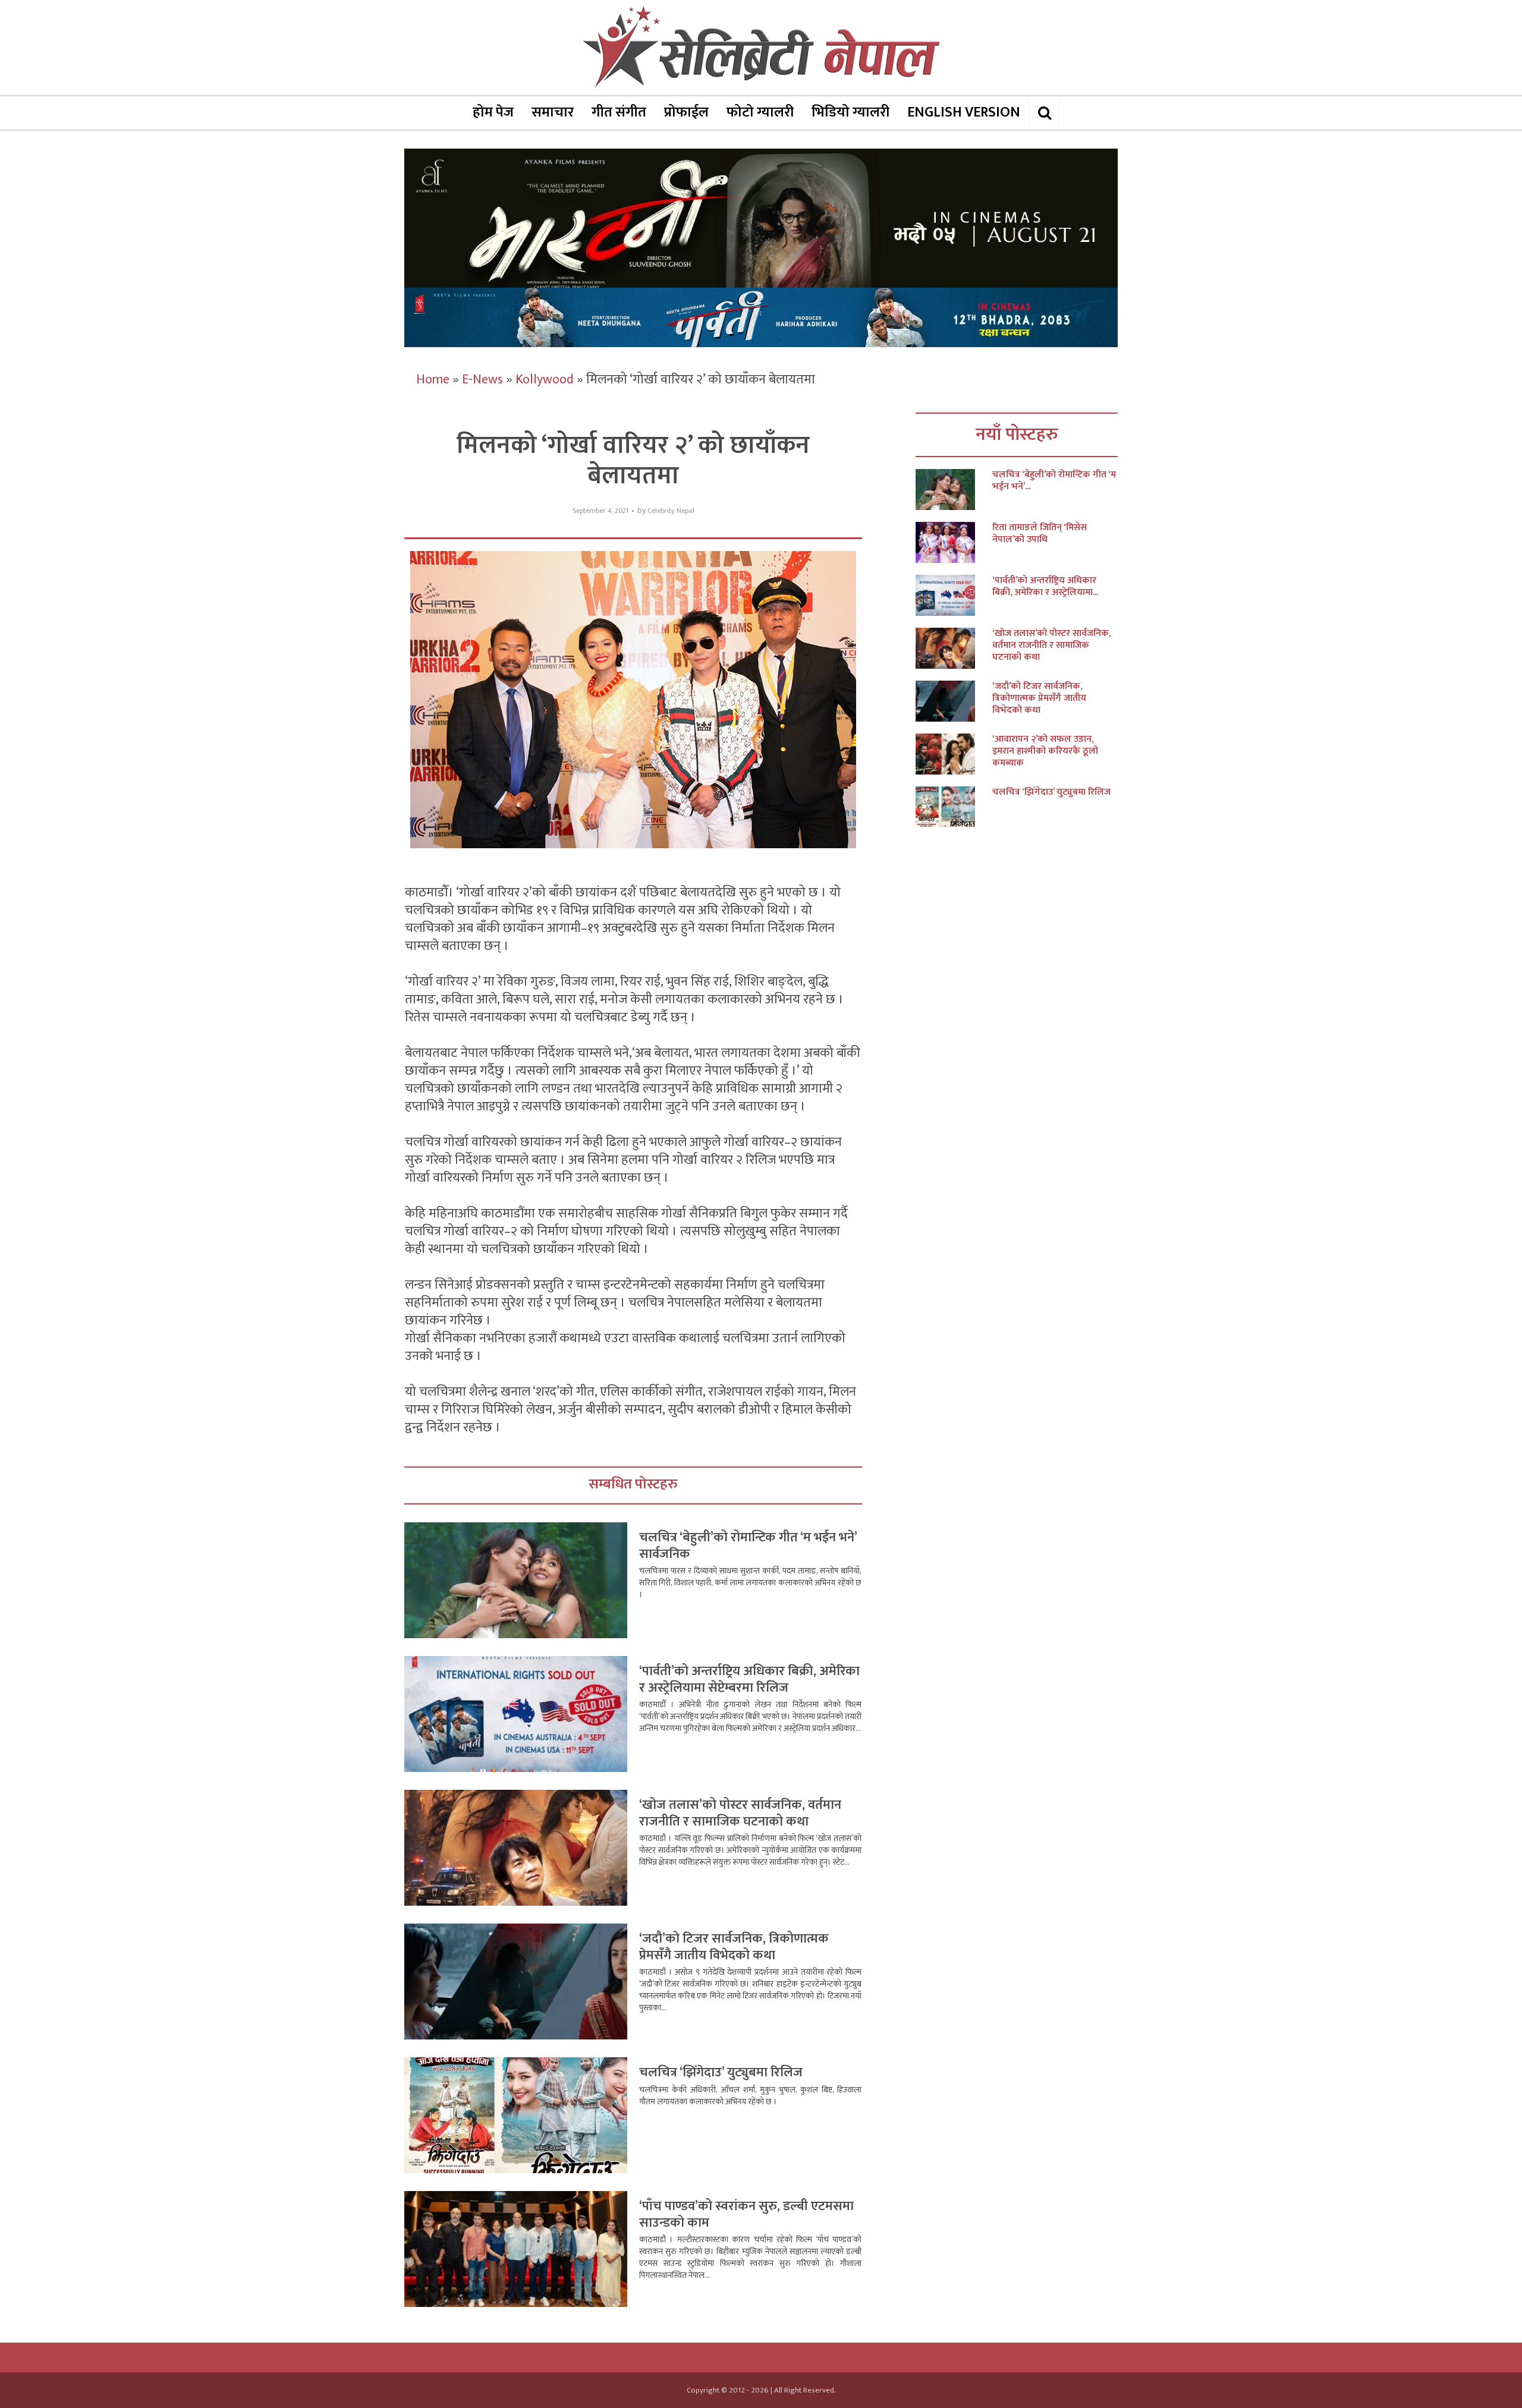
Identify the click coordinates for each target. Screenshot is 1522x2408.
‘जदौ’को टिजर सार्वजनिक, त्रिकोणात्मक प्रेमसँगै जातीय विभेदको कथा (734, 1947)
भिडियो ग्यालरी (850, 112)
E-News (482, 380)
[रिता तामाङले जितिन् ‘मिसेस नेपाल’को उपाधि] (954, 542)
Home (433, 380)
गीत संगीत (619, 112)
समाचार (553, 112)
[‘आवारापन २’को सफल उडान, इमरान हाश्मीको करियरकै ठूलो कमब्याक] (954, 754)
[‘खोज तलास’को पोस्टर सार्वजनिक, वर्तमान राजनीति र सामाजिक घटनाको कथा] (954, 648)
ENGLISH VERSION (964, 112)
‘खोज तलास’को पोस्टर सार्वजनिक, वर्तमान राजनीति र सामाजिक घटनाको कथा (740, 1813)
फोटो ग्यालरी (760, 112)
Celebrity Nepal (671, 511)
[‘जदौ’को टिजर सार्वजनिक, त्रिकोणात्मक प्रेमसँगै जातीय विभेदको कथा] (954, 701)
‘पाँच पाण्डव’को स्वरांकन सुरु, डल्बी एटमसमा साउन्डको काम (746, 2215)
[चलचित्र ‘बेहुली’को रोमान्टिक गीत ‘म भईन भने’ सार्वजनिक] (954, 490)
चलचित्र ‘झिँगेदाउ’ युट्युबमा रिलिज (721, 2072)
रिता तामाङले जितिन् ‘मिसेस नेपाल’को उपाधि (1040, 534)
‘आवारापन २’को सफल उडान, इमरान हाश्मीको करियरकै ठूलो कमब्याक (1045, 751)
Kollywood (545, 380)
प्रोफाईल (686, 112)
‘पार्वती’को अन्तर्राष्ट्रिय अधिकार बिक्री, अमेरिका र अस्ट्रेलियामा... (1045, 587)
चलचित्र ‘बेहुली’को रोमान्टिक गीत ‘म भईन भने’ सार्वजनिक (748, 1546)
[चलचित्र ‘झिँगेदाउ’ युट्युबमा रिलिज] (954, 807)
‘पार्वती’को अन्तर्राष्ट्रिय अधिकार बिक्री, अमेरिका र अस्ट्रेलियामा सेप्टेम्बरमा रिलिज (749, 1680)
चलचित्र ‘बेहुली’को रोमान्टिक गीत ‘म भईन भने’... (1054, 481)
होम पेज (493, 112)
